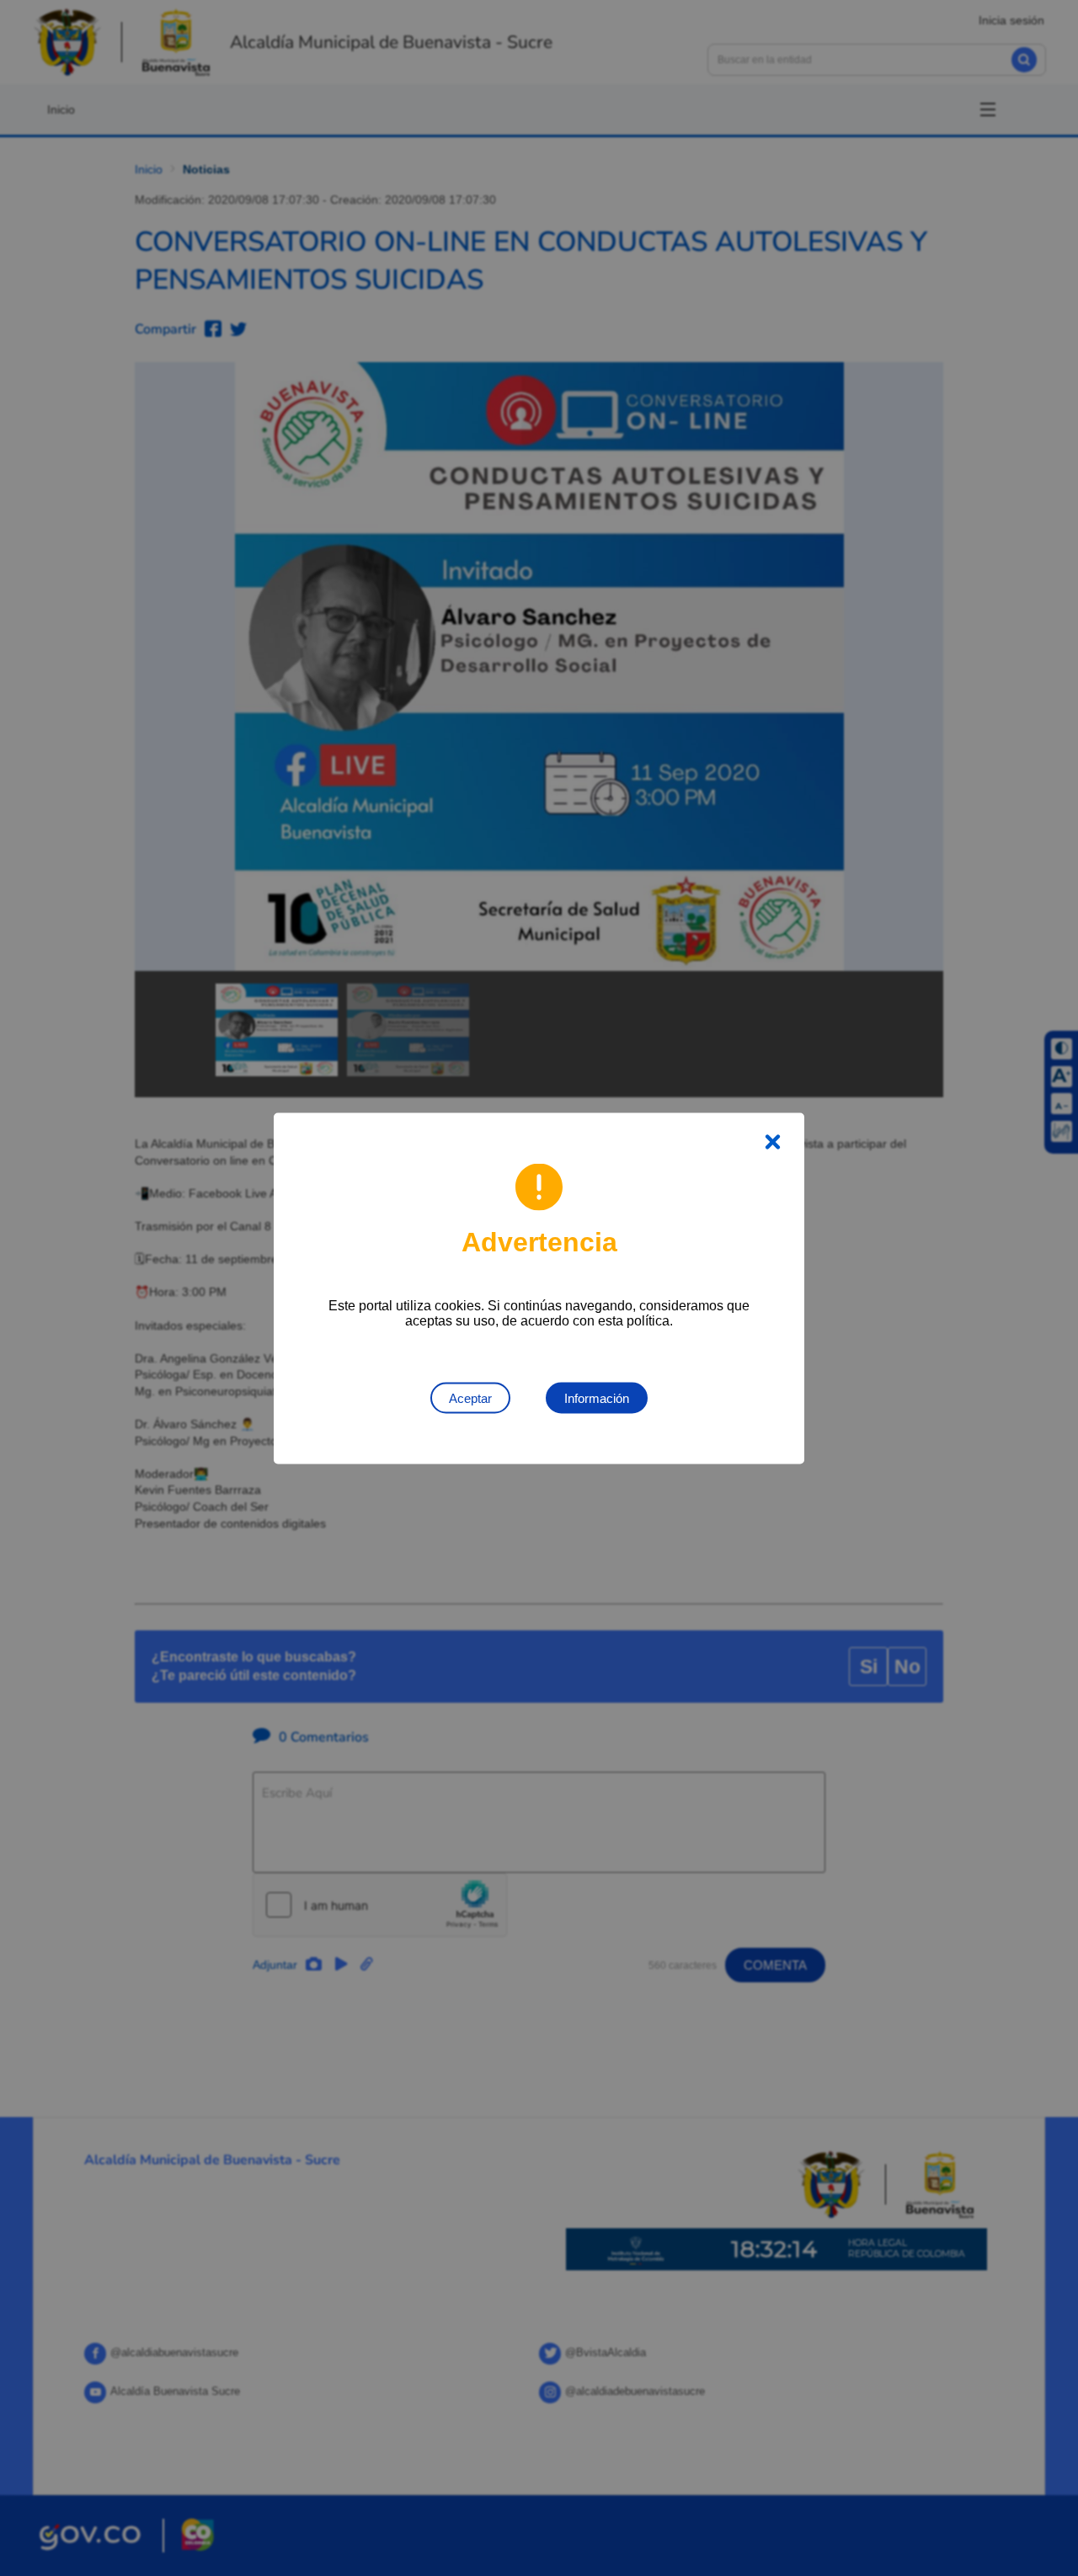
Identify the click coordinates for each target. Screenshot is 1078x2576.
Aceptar (470, 1397)
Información (597, 1397)
